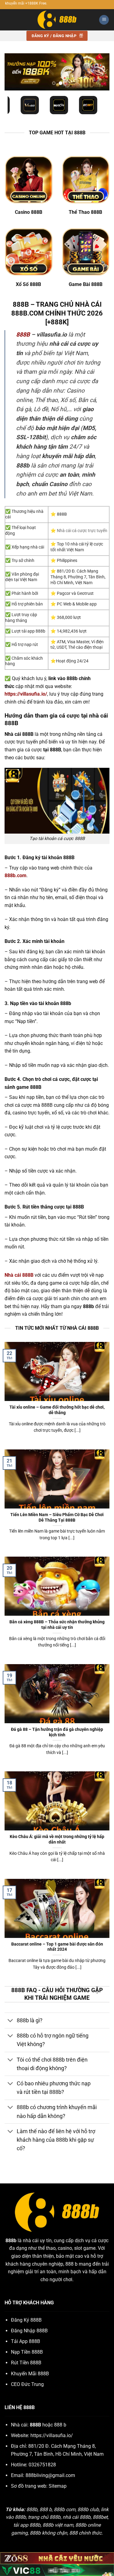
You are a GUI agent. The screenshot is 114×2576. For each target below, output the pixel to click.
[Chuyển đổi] (10, 2021)
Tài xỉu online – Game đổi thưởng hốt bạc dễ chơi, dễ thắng (57, 1410)
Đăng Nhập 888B (29, 2331)
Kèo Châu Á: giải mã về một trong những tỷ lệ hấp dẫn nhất (57, 1839)
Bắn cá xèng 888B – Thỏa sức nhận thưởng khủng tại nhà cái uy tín (57, 1625)
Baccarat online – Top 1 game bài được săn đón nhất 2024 (57, 1947)
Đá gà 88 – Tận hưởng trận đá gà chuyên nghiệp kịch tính (57, 1732)
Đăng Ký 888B (26, 2320)
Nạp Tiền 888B (27, 2352)
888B (23, 335)
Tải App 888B (26, 2341)
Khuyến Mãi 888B (30, 2374)
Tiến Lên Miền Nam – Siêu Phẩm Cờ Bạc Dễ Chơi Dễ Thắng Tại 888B (57, 1517)
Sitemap (58, 2486)
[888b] (57, 20)
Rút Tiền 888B (26, 2363)
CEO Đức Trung (27, 2384)
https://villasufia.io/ (52, 2435)
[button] (104, 20)
